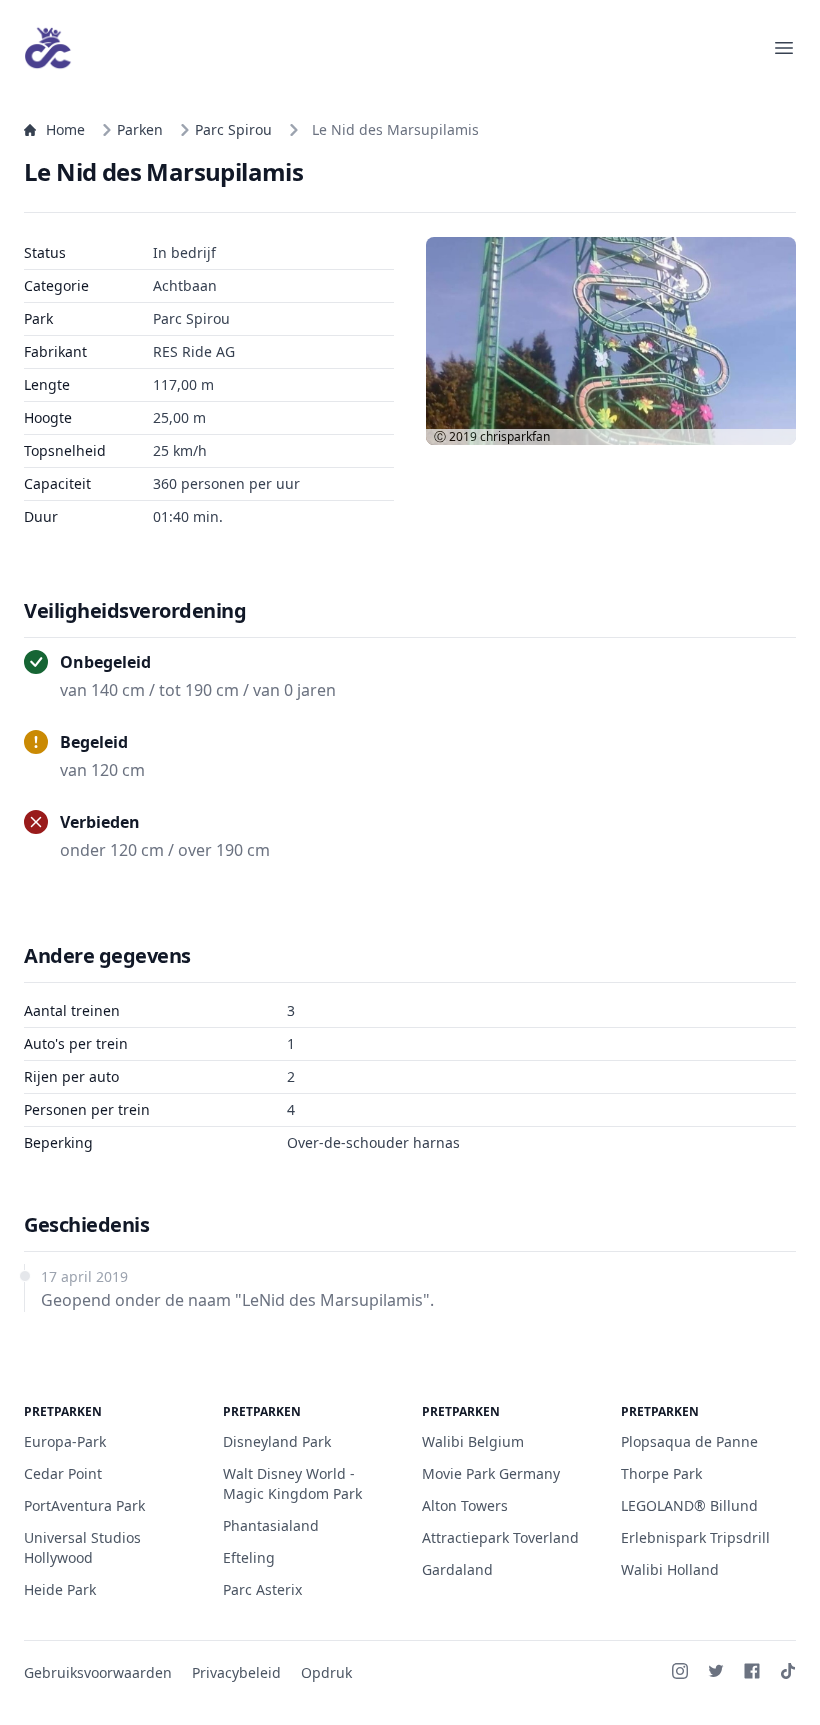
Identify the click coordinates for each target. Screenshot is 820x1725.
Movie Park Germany (491, 1473)
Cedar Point (63, 1473)
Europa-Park (65, 1441)
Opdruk (326, 1672)
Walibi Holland (670, 1569)
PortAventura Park (84, 1505)
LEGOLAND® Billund (689, 1505)
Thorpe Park (661, 1473)
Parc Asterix (262, 1589)
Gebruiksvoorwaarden (98, 1672)
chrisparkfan (515, 436)
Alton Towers (465, 1505)
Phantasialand (271, 1525)
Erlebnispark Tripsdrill (695, 1537)
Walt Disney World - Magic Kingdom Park (292, 1483)
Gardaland (457, 1569)
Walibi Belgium (473, 1441)
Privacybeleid (236, 1672)
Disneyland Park (277, 1441)
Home (65, 129)
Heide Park (60, 1589)
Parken (140, 129)
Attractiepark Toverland (500, 1537)
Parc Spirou (233, 129)
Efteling (249, 1557)
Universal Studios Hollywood (82, 1547)
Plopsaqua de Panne (689, 1441)
